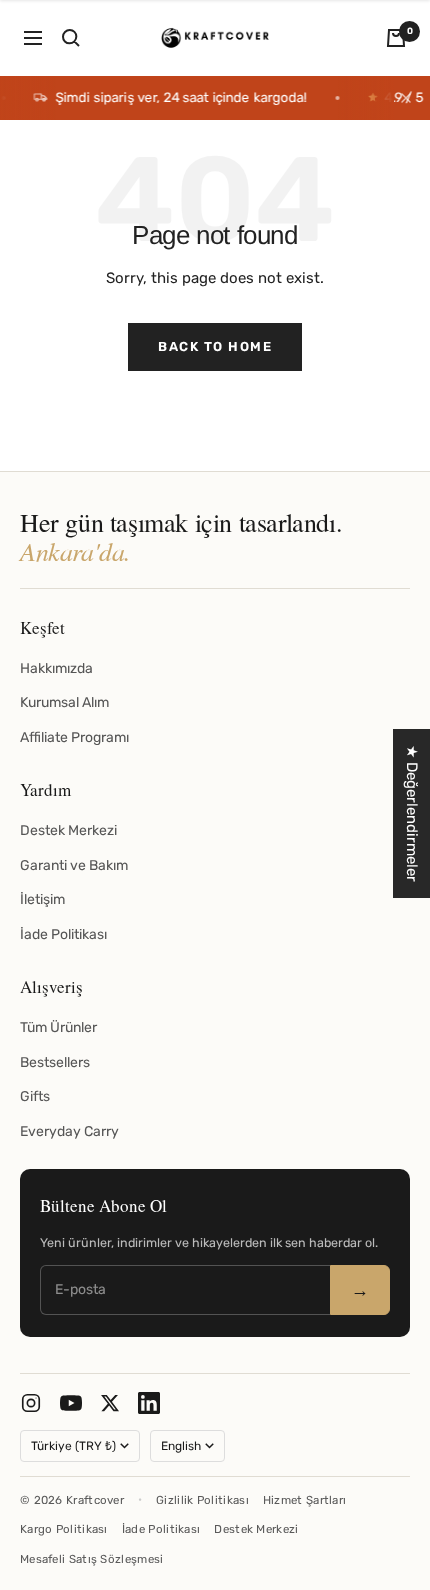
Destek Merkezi (68, 830)
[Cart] (396, 38)
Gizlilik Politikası (202, 1500)
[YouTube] (71, 1403)
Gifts (35, 1096)
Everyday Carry (69, 1131)
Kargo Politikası (64, 1529)
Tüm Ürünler (58, 1027)
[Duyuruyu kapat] (406, 98)
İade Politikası (63, 934)
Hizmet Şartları (305, 1500)
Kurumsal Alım (64, 702)
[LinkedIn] (149, 1403)
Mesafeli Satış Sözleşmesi (92, 1559)
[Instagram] (31, 1403)
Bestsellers (55, 1062)
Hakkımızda (56, 668)
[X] (110, 1403)
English (181, 1446)
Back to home (215, 346)
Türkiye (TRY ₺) (73, 1446)
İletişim (42, 899)
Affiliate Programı (74, 737)
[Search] (71, 38)
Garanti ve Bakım (74, 865)
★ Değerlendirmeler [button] (412, 813)
